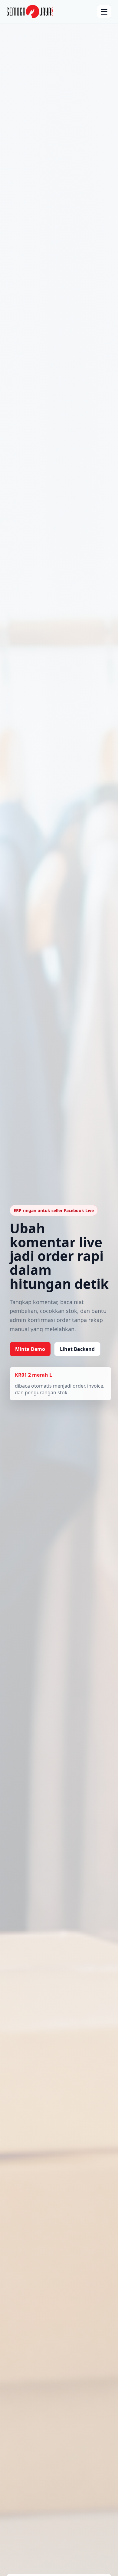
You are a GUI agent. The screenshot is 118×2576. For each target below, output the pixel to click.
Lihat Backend (77, 1349)
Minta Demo (30, 1349)
